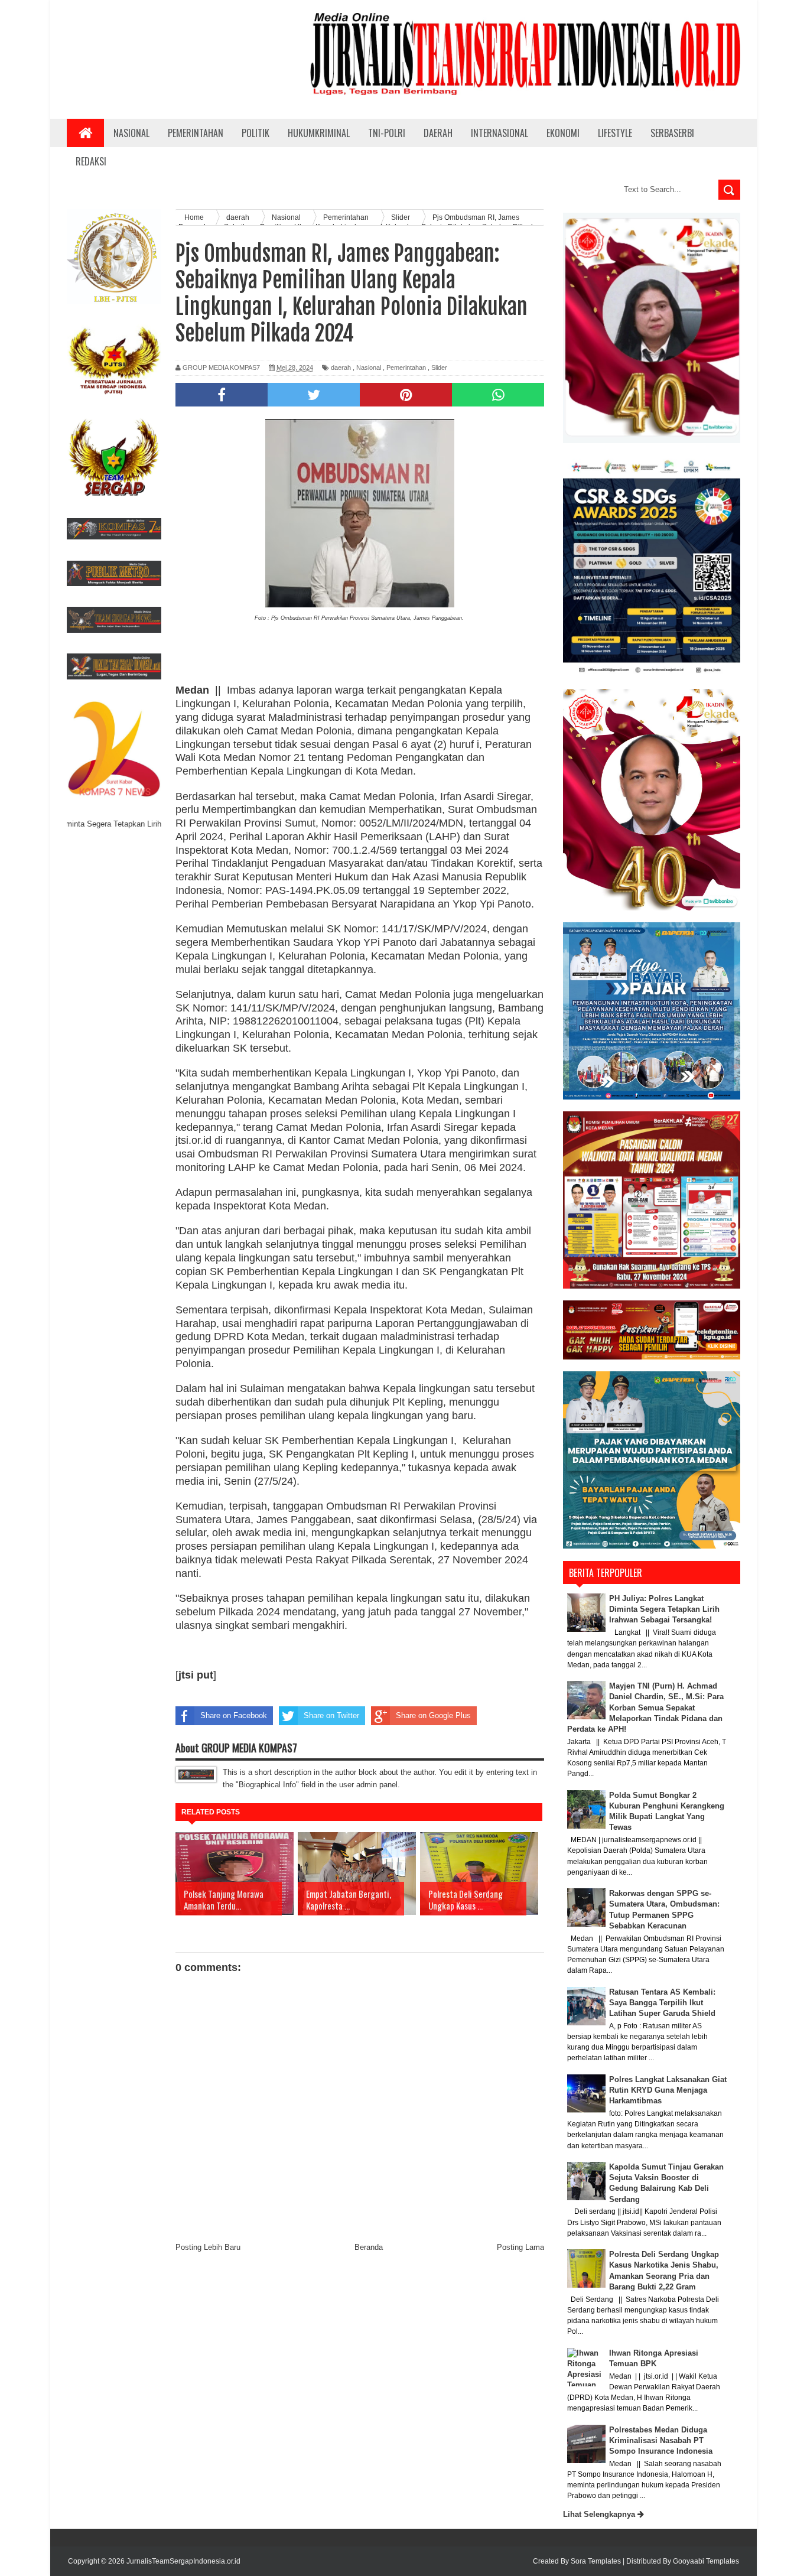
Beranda (369, 2247)
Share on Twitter (331, 1715)
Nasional (369, 367)
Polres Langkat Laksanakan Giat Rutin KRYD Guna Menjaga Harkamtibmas (668, 2090)
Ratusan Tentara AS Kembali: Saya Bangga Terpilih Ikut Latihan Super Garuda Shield (662, 2003)
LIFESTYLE (615, 133)
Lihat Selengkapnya (600, 2514)
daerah (341, 367)
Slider (439, 367)
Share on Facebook (234, 1715)
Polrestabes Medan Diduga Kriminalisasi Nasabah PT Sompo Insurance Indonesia (661, 2440)
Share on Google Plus (433, 1715)
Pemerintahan (406, 367)
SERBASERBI (672, 133)
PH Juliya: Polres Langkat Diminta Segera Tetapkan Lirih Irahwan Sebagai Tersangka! (664, 1609)
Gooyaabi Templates (706, 2561)
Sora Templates (596, 2561)
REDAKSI (91, 161)
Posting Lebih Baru (208, 2247)
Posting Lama (520, 2247)
